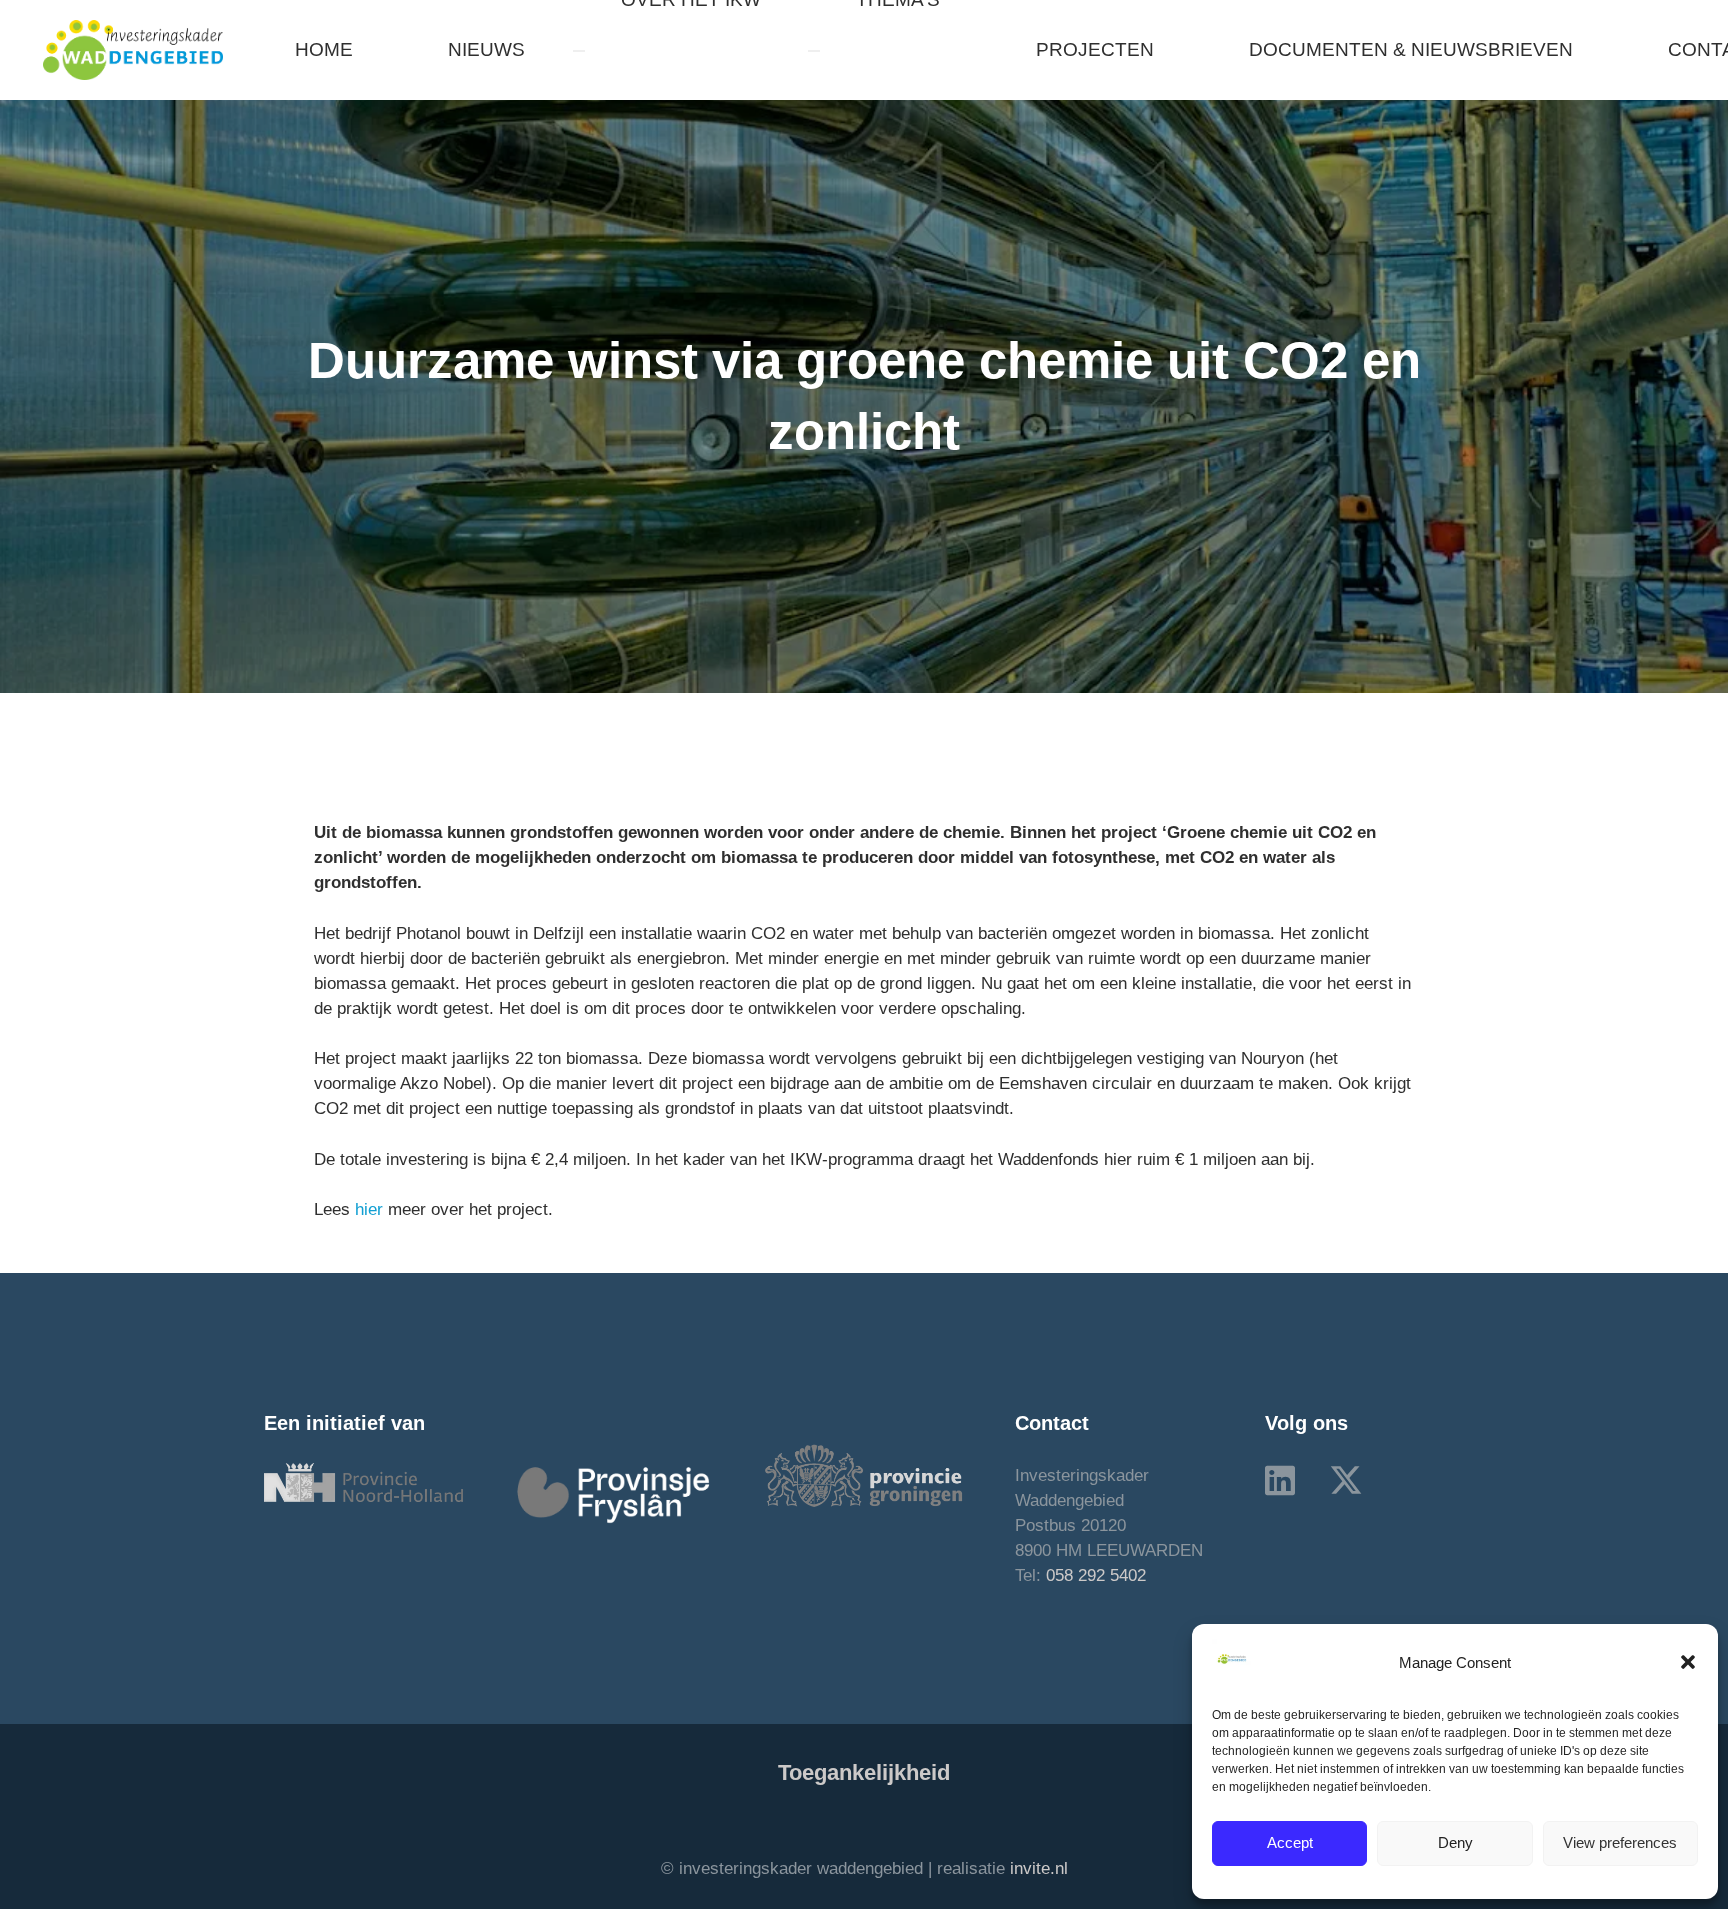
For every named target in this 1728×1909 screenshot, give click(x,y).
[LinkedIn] (1280, 1480)
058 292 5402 (1096, 1575)
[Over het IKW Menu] (579, 51)
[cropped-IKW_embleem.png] (133, 50)
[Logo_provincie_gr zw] (863, 1475)
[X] (1346, 1480)
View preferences (1620, 1842)
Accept (1290, 1842)
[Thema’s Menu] (814, 51)
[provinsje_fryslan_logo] (613, 1494)
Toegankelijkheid (864, 1772)
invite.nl (1039, 1868)
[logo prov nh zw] (363, 1482)
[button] (1688, 1662)
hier (369, 1209)
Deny (1455, 1842)
